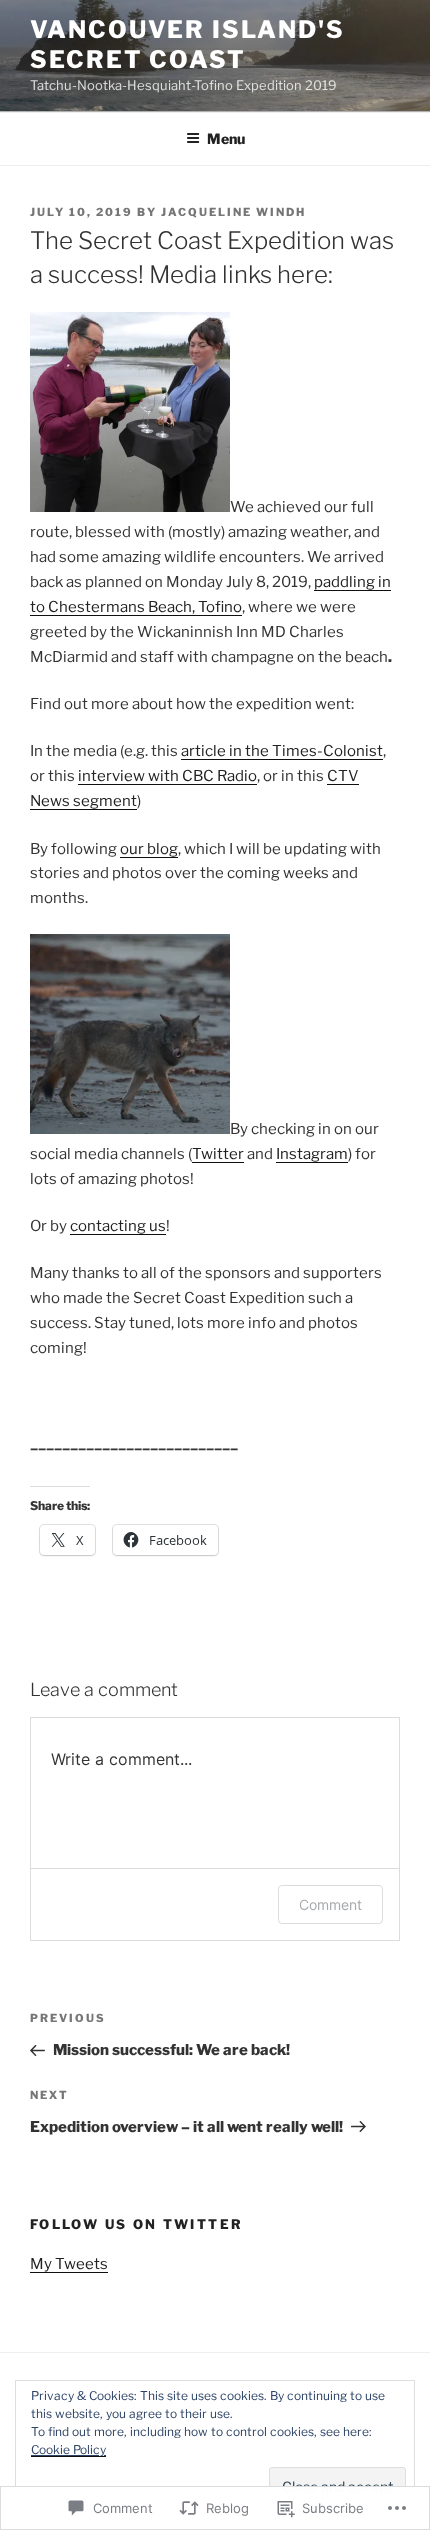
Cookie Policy (68, 2449)
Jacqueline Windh (233, 212)
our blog (149, 849)
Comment (330, 1904)
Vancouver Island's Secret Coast (187, 44)
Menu (226, 138)
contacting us (118, 1226)
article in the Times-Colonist (282, 751)
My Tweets (69, 2264)
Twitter (218, 1154)
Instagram (312, 1154)
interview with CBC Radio (167, 776)
